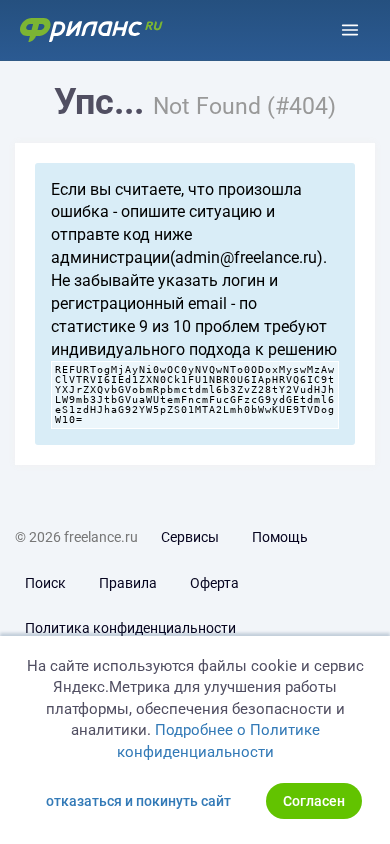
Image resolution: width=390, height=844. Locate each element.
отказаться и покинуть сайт (138, 801)
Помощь (280, 537)
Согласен (314, 801)
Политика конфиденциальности (130, 628)
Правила (128, 583)
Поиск (45, 583)
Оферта (214, 583)
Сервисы (190, 537)
